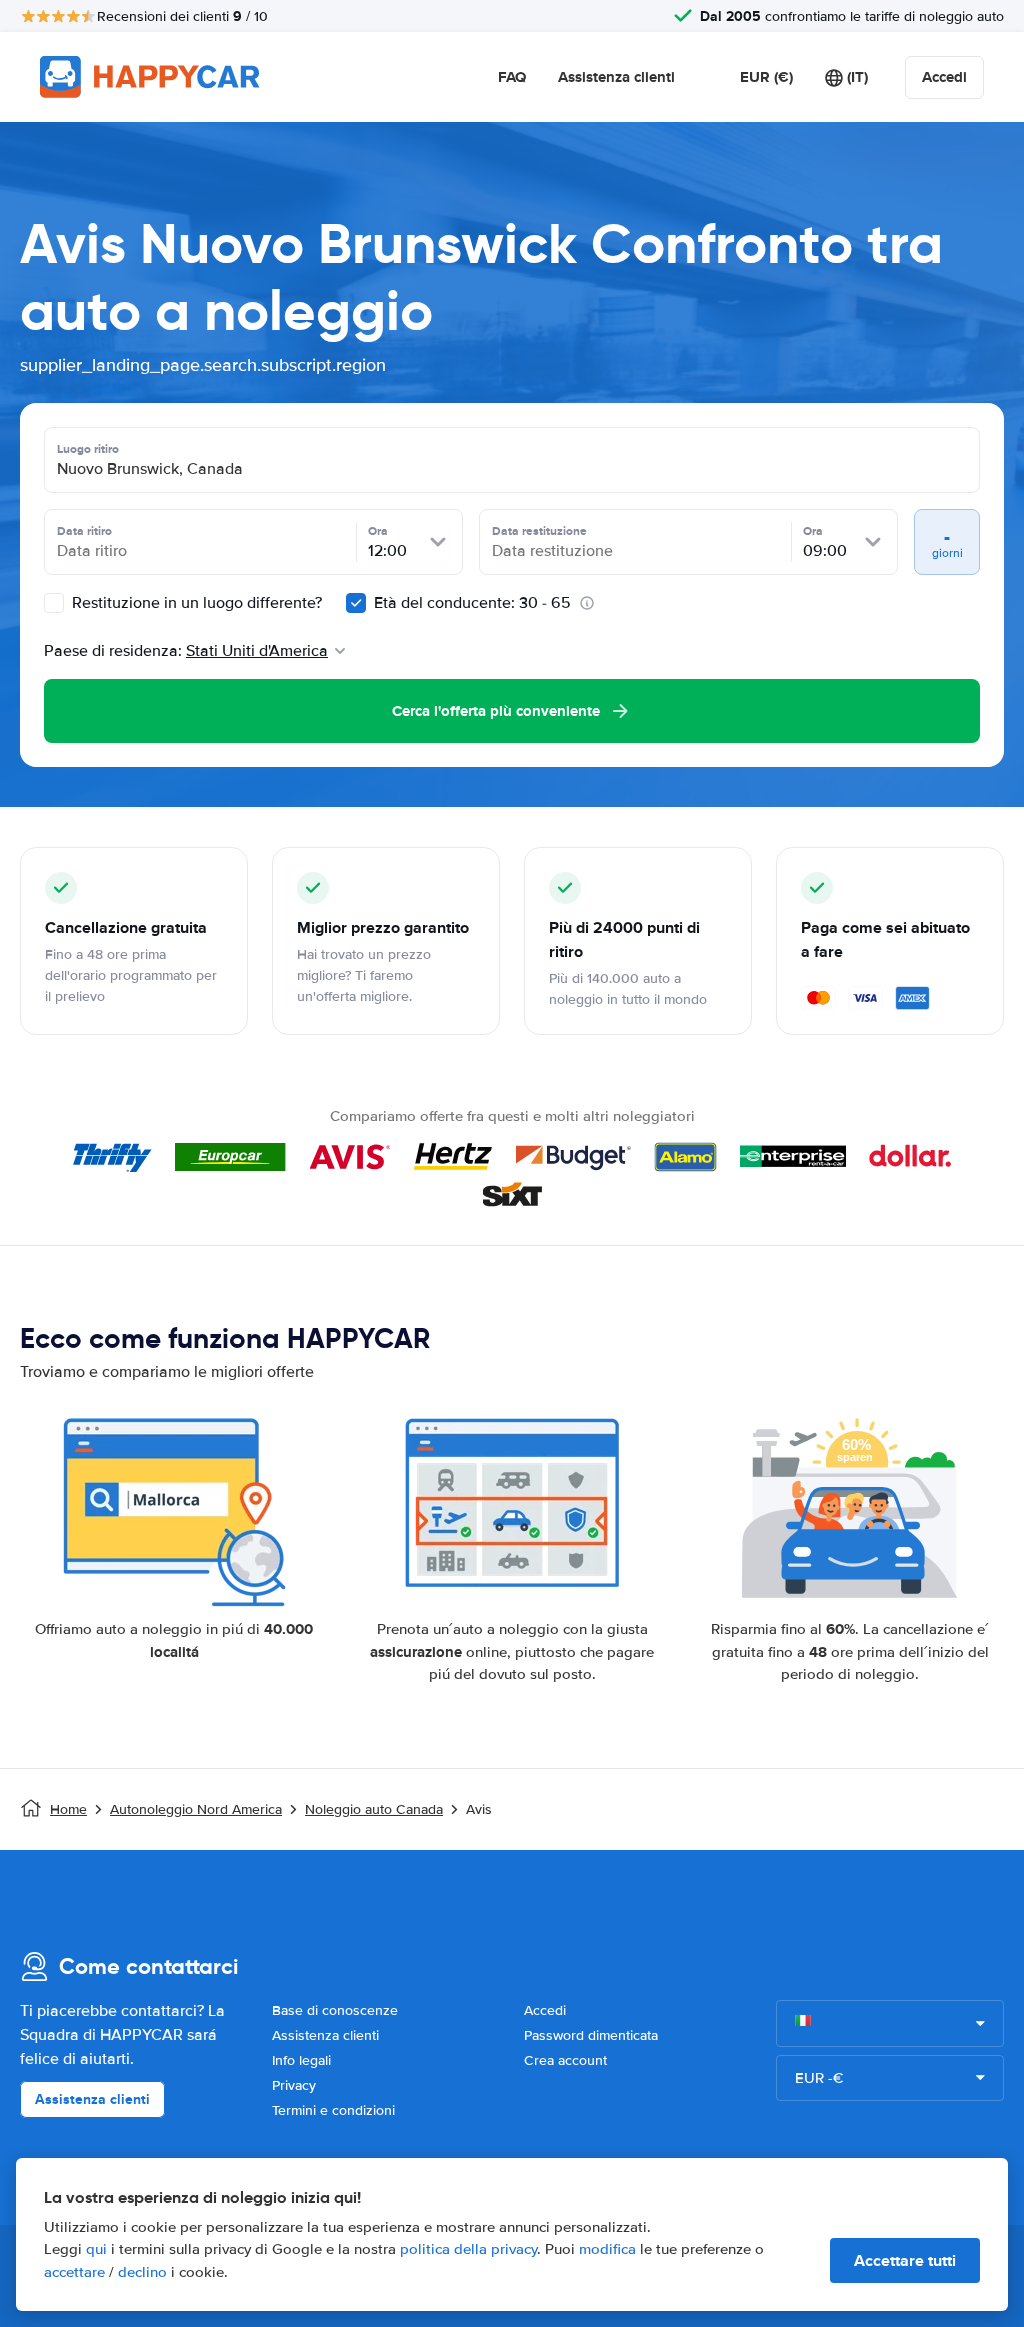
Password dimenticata (591, 2035)
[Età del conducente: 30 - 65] (356, 603)
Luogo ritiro (88, 449)
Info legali (301, 2060)
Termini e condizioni (333, 2110)
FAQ (512, 77)
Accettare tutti (905, 2260)
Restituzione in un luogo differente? (195, 603)
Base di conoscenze (335, 2010)
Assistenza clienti (616, 77)
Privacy (294, 2085)
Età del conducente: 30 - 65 (472, 603)
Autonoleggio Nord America (196, 1809)
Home (68, 1809)
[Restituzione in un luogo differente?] (54, 603)
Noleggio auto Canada (374, 1809)
